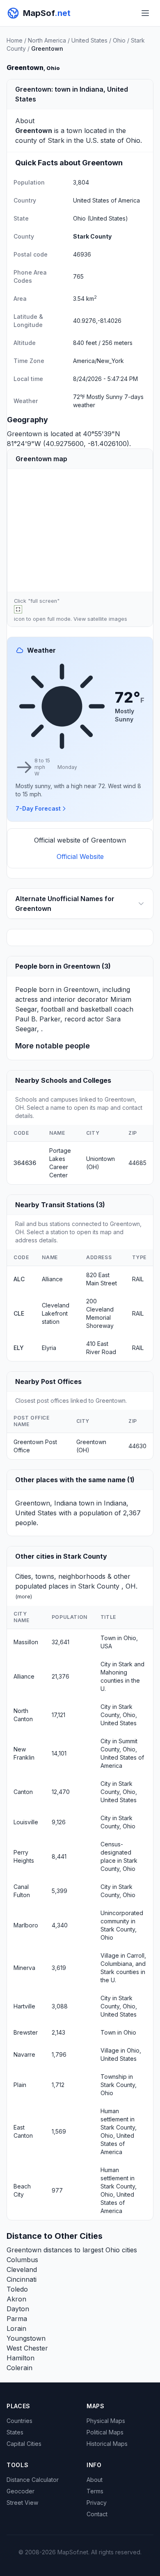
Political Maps (105, 2432)
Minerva (24, 1968)
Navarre (24, 2054)
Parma (17, 2319)
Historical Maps (107, 2444)
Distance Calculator (33, 2480)
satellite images (107, 619)
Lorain (16, 2328)
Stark (56, 140)
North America (47, 40)
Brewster (26, 2032)
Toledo (17, 2289)
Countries (19, 2421)
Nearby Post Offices (48, 1382)
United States (89, 40)
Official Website (80, 856)
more (24, 1597)
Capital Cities (24, 2444)
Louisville (26, 1822)
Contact (97, 2514)
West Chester (27, 2348)
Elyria (49, 1348)
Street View (22, 2503)
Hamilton (21, 2358)
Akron (16, 2299)
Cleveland (22, 2269)
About (95, 2480)
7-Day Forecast (38, 808)
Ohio (119, 40)
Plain (20, 2085)
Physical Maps (106, 2421)
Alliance (52, 1279)
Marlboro (26, 1925)
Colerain (19, 2368)
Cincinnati (22, 2279)
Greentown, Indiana (46, 1503)
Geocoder (21, 2491)
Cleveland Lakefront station (56, 1313)
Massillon (26, 1642)
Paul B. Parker (38, 1019)
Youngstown (26, 2338)
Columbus (22, 2260)
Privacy (97, 2503)
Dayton (18, 2309)
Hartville (24, 2006)
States (15, 2432)
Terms (95, 2491)
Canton (23, 1792)
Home (15, 40)
